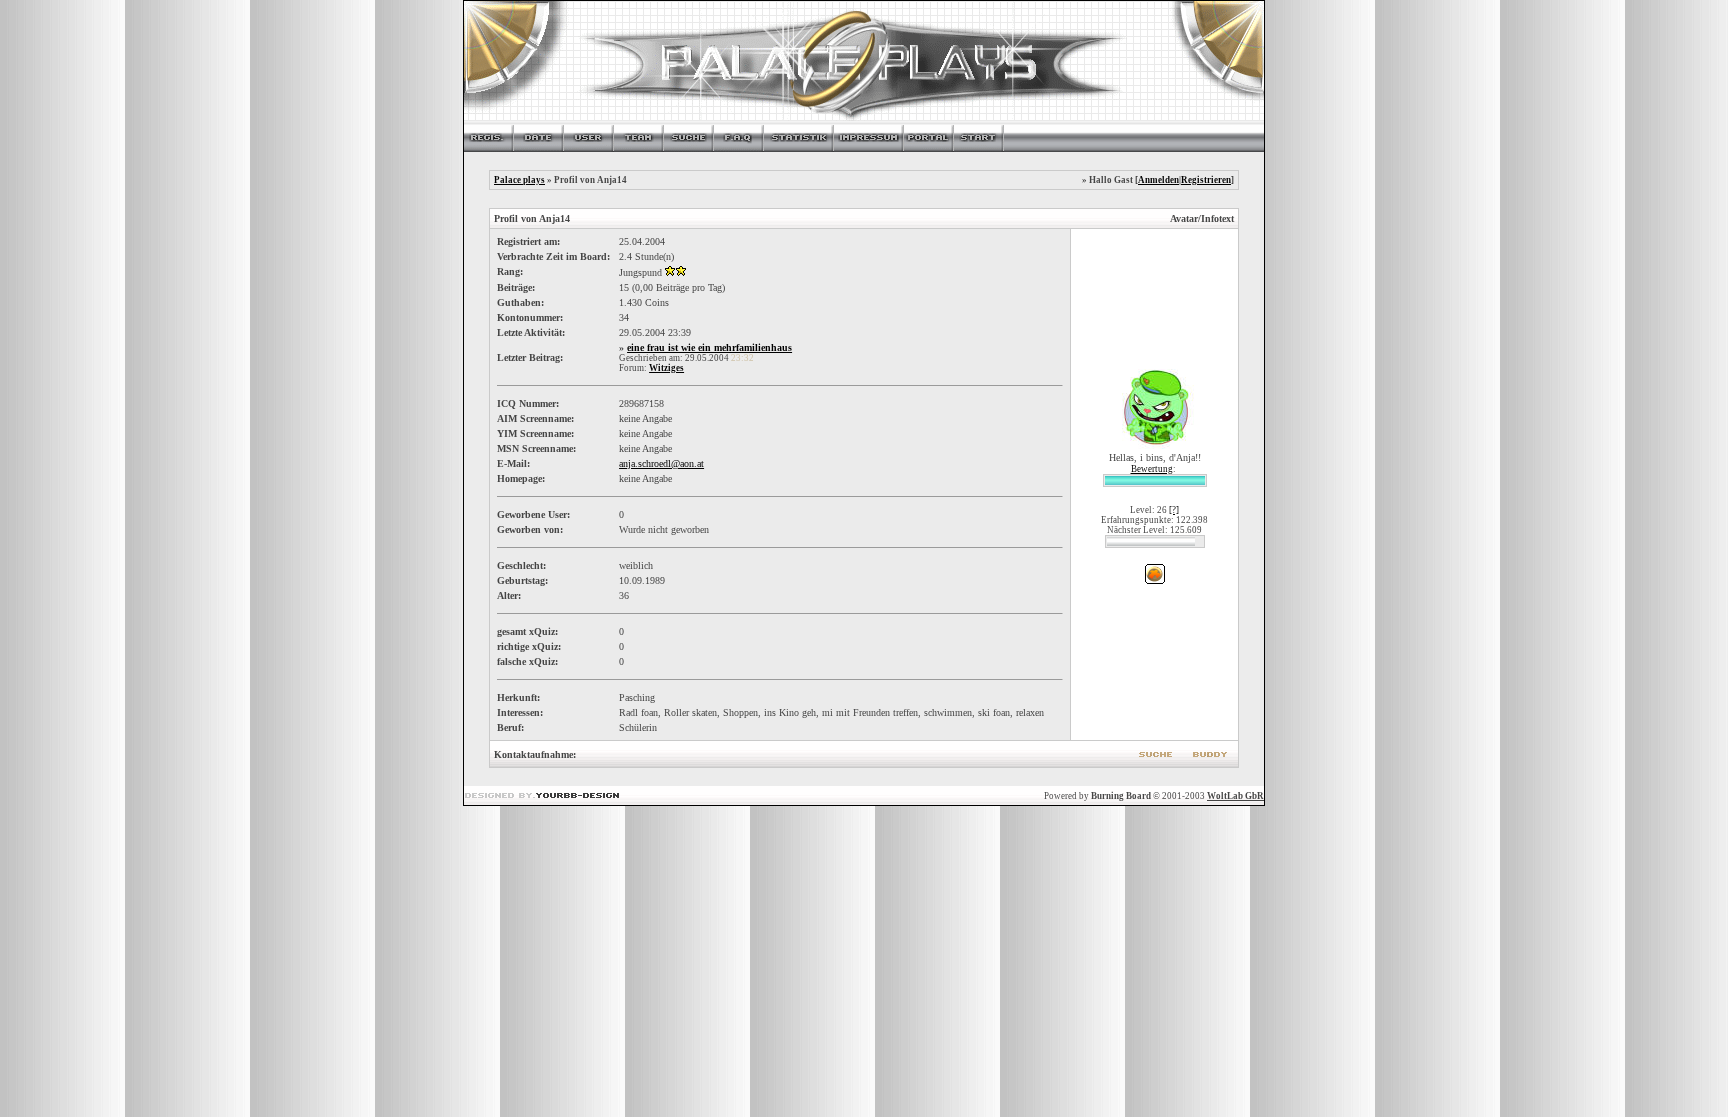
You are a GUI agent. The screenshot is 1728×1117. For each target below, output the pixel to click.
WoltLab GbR (1235, 796)
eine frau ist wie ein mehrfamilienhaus (709, 347)
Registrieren (1206, 180)
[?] (1174, 510)
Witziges (666, 368)
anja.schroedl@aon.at (661, 463)
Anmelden (1158, 180)
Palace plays (519, 180)
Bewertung (1152, 469)
